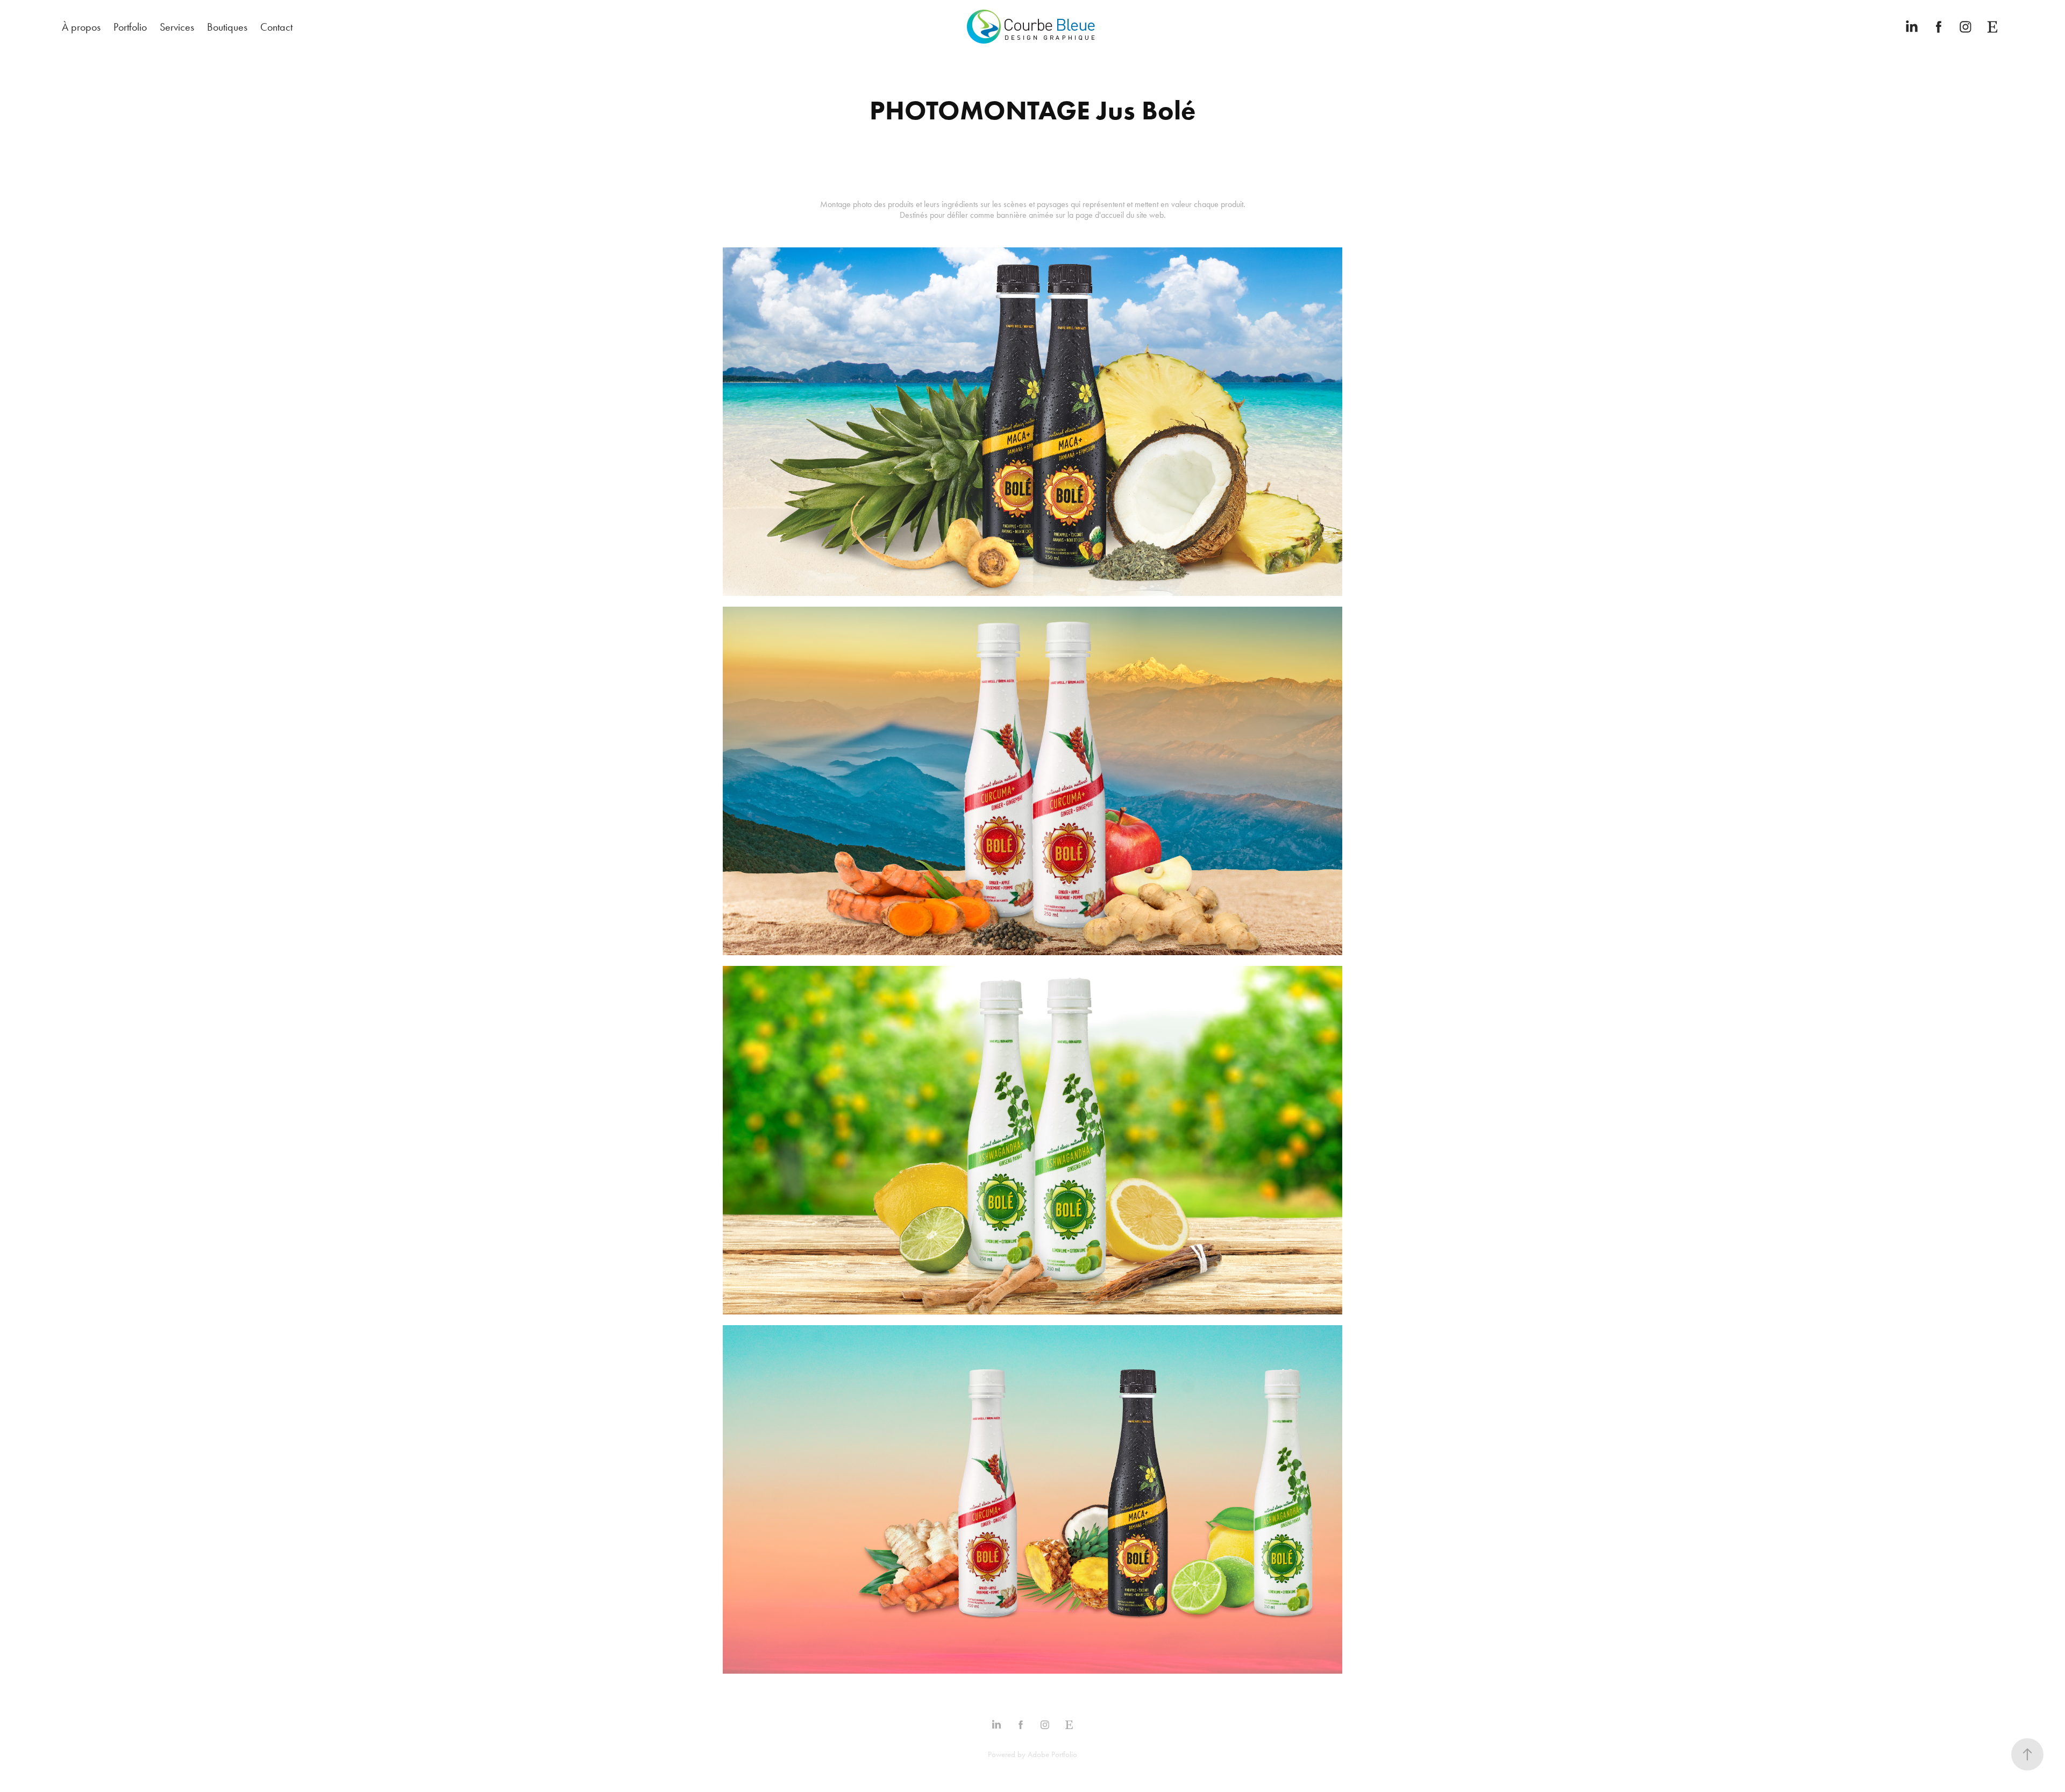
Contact (276, 27)
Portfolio (130, 27)
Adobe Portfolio (1052, 1754)
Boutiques (227, 27)
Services (177, 27)
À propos (81, 27)
